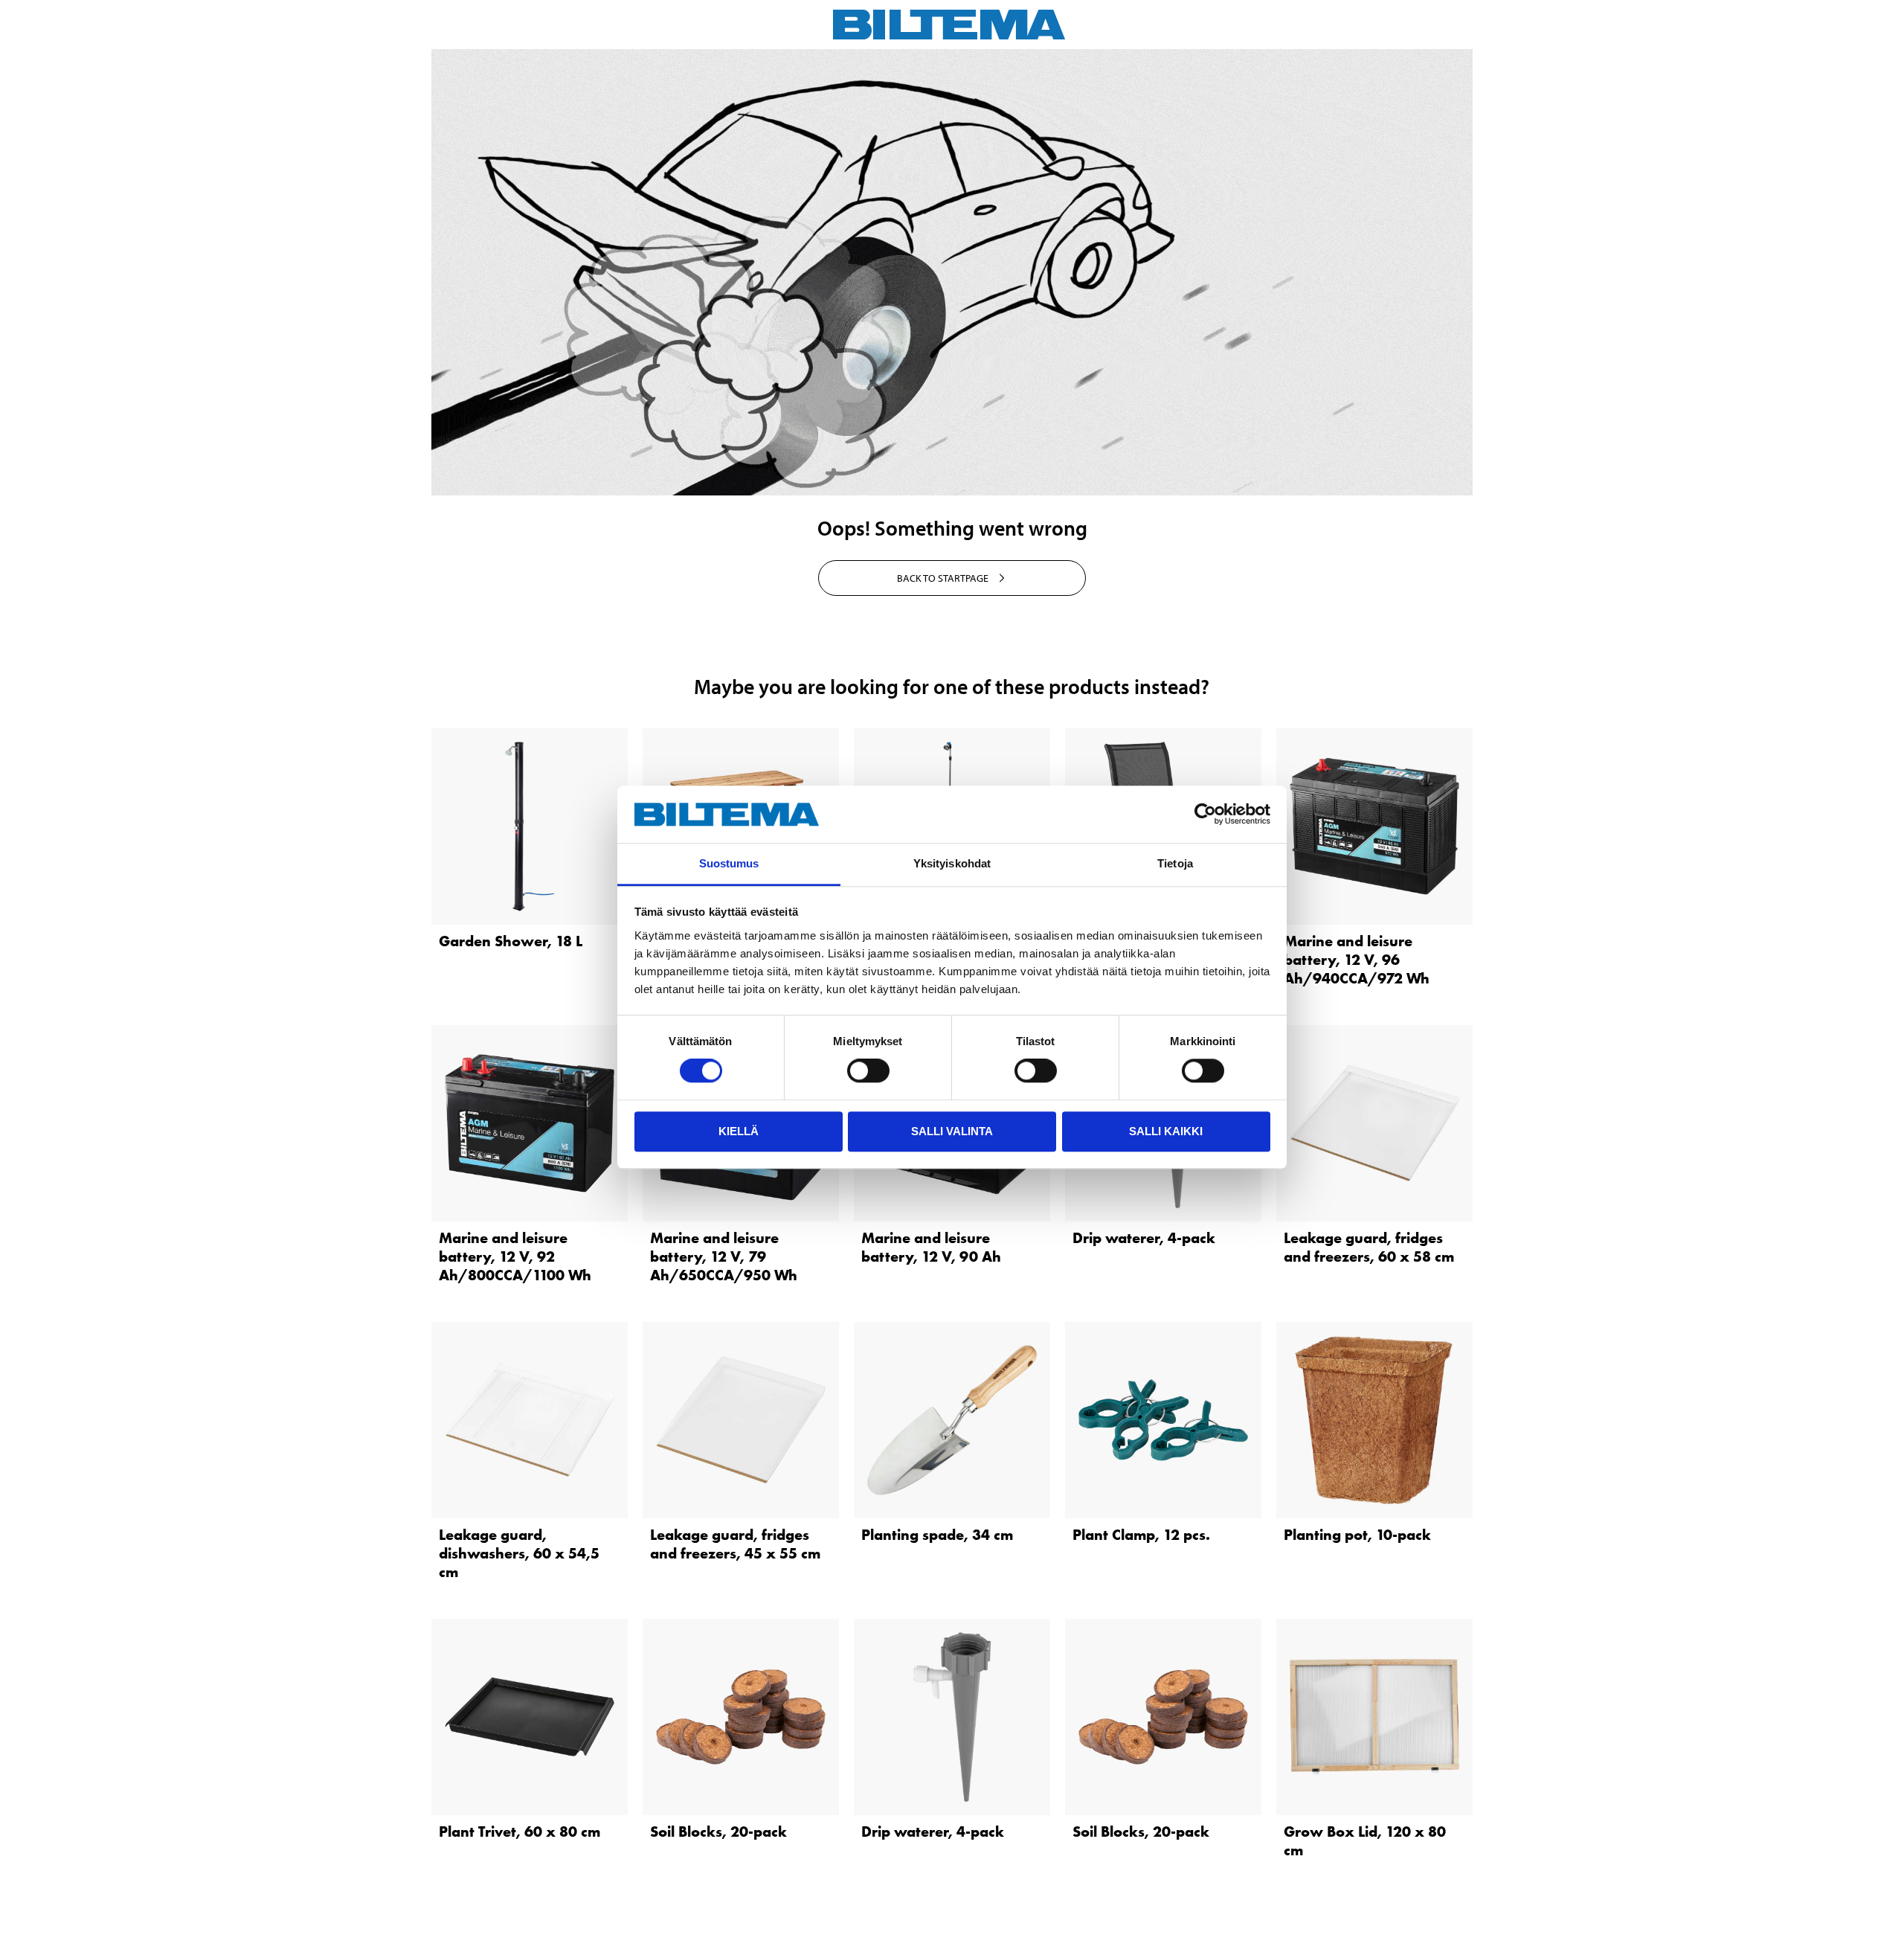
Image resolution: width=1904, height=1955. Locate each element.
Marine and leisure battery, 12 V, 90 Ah (931, 1247)
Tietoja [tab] (1175, 863)
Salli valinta (952, 1131)
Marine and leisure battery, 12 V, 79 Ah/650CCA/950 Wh (724, 1256)
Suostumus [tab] (729, 863)
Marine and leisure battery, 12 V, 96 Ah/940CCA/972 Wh (1357, 960)
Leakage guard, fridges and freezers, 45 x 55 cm (735, 1544)
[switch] (868, 1070)
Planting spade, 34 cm (937, 1535)
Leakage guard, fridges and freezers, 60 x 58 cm (1369, 1247)
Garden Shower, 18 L (511, 941)
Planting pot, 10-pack (1357, 1535)
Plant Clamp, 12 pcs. (1141, 1535)
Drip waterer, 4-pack (1144, 1238)
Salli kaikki (1166, 1131)
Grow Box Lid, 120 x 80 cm (1365, 1841)
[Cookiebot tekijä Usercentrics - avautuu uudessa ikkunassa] (1205, 815)
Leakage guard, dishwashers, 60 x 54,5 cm (519, 1553)
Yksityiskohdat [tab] (952, 863)
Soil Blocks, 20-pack (718, 1832)
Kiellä (739, 1131)
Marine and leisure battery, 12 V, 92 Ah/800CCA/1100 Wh (515, 1256)
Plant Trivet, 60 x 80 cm (520, 1832)
